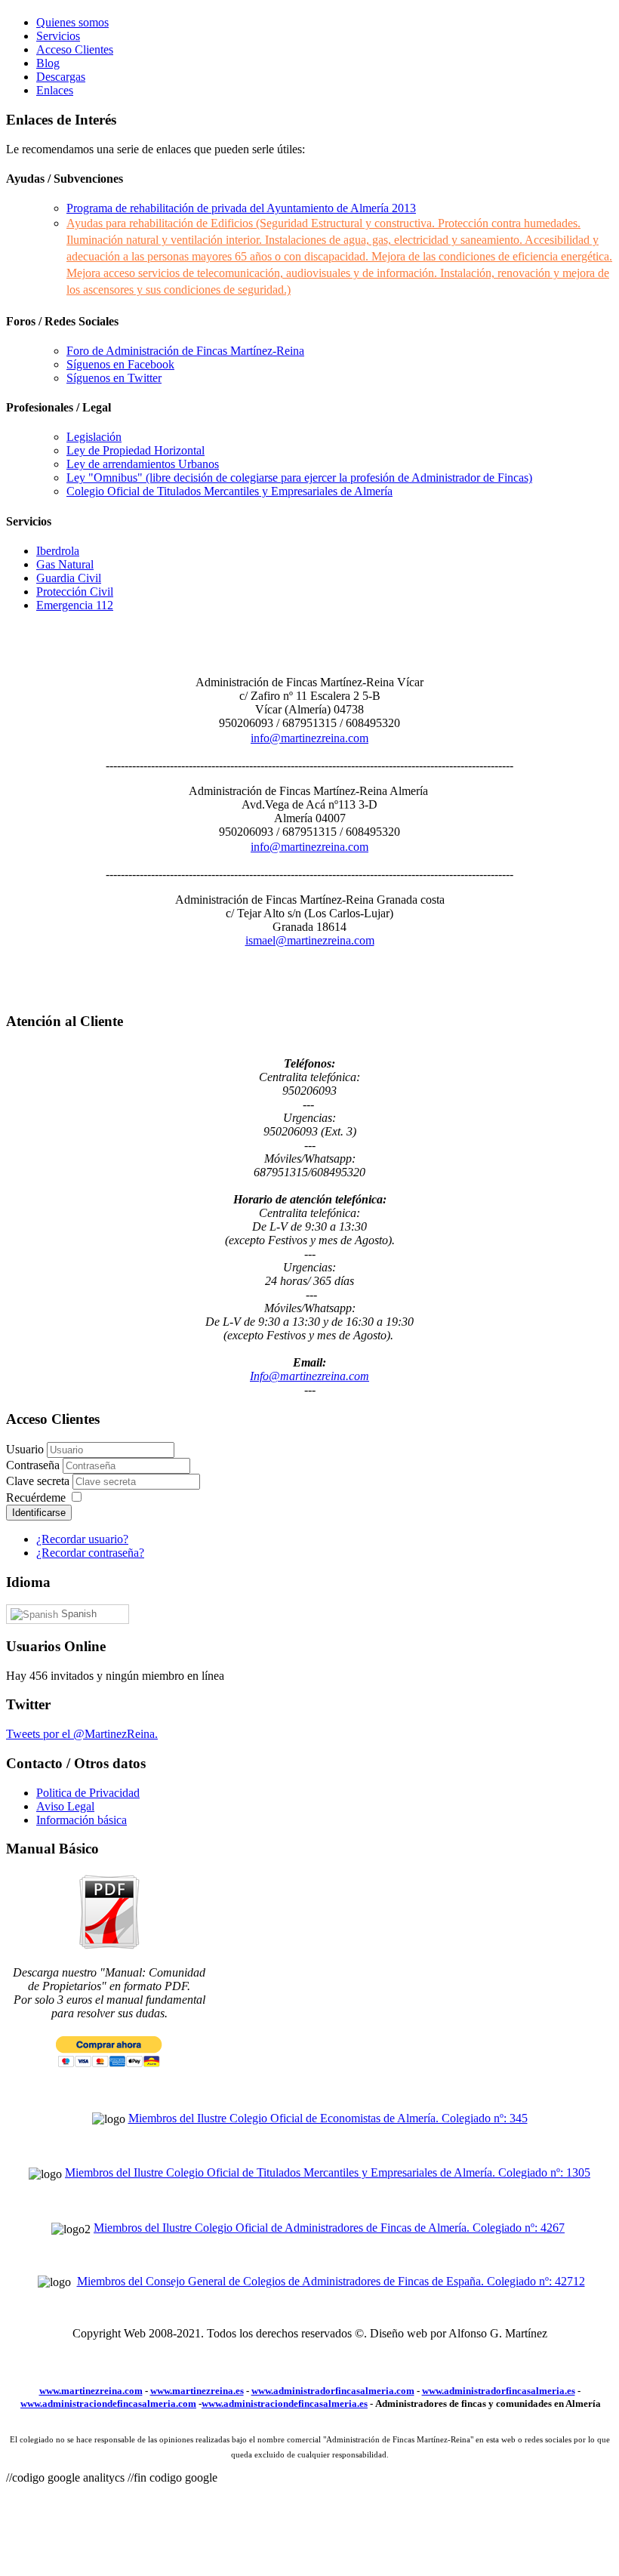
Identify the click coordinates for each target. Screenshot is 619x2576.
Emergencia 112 (75, 605)
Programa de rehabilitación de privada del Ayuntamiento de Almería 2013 (241, 208)
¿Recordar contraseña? (90, 1553)
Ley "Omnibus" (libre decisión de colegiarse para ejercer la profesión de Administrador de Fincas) (299, 478)
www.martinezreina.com (91, 2391)
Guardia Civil (69, 578)
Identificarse (39, 1513)
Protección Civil (75, 592)
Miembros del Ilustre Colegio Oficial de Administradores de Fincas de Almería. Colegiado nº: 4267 (329, 2228)
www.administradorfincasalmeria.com (333, 2391)
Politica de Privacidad (88, 1793)
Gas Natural (65, 564)
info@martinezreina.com (309, 738)
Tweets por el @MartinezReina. (82, 1734)
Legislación (94, 437)
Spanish (77, 1614)
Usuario (25, 1449)
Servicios (58, 36)
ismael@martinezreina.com (310, 940)
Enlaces (55, 90)
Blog (48, 63)
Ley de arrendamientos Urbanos (143, 464)
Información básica (82, 1820)
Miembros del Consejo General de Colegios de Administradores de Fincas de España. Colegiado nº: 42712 (331, 2281)
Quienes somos (72, 22)
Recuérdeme (36, 1498)
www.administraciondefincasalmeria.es (285, 2403)
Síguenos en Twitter (114, 378)
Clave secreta (39, 1481)
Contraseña (34, 1465)
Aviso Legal (65, 1806)
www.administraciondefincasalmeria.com (108, 2403)
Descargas (61, 77)
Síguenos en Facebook (120, 364)
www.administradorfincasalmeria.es (499, 2391)
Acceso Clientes (75, 49)
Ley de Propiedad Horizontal (136, 450)
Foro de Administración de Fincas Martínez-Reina (185, 351)
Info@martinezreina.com (309, 1376)
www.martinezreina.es (197, 2391)
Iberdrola (58, 551)
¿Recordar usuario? (82, 1539)
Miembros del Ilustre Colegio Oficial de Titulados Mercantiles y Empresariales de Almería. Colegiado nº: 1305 (328, 2172)
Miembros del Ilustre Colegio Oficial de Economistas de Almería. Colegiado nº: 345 (328, 2118)
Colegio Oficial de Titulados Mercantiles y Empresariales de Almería (229, 491)
